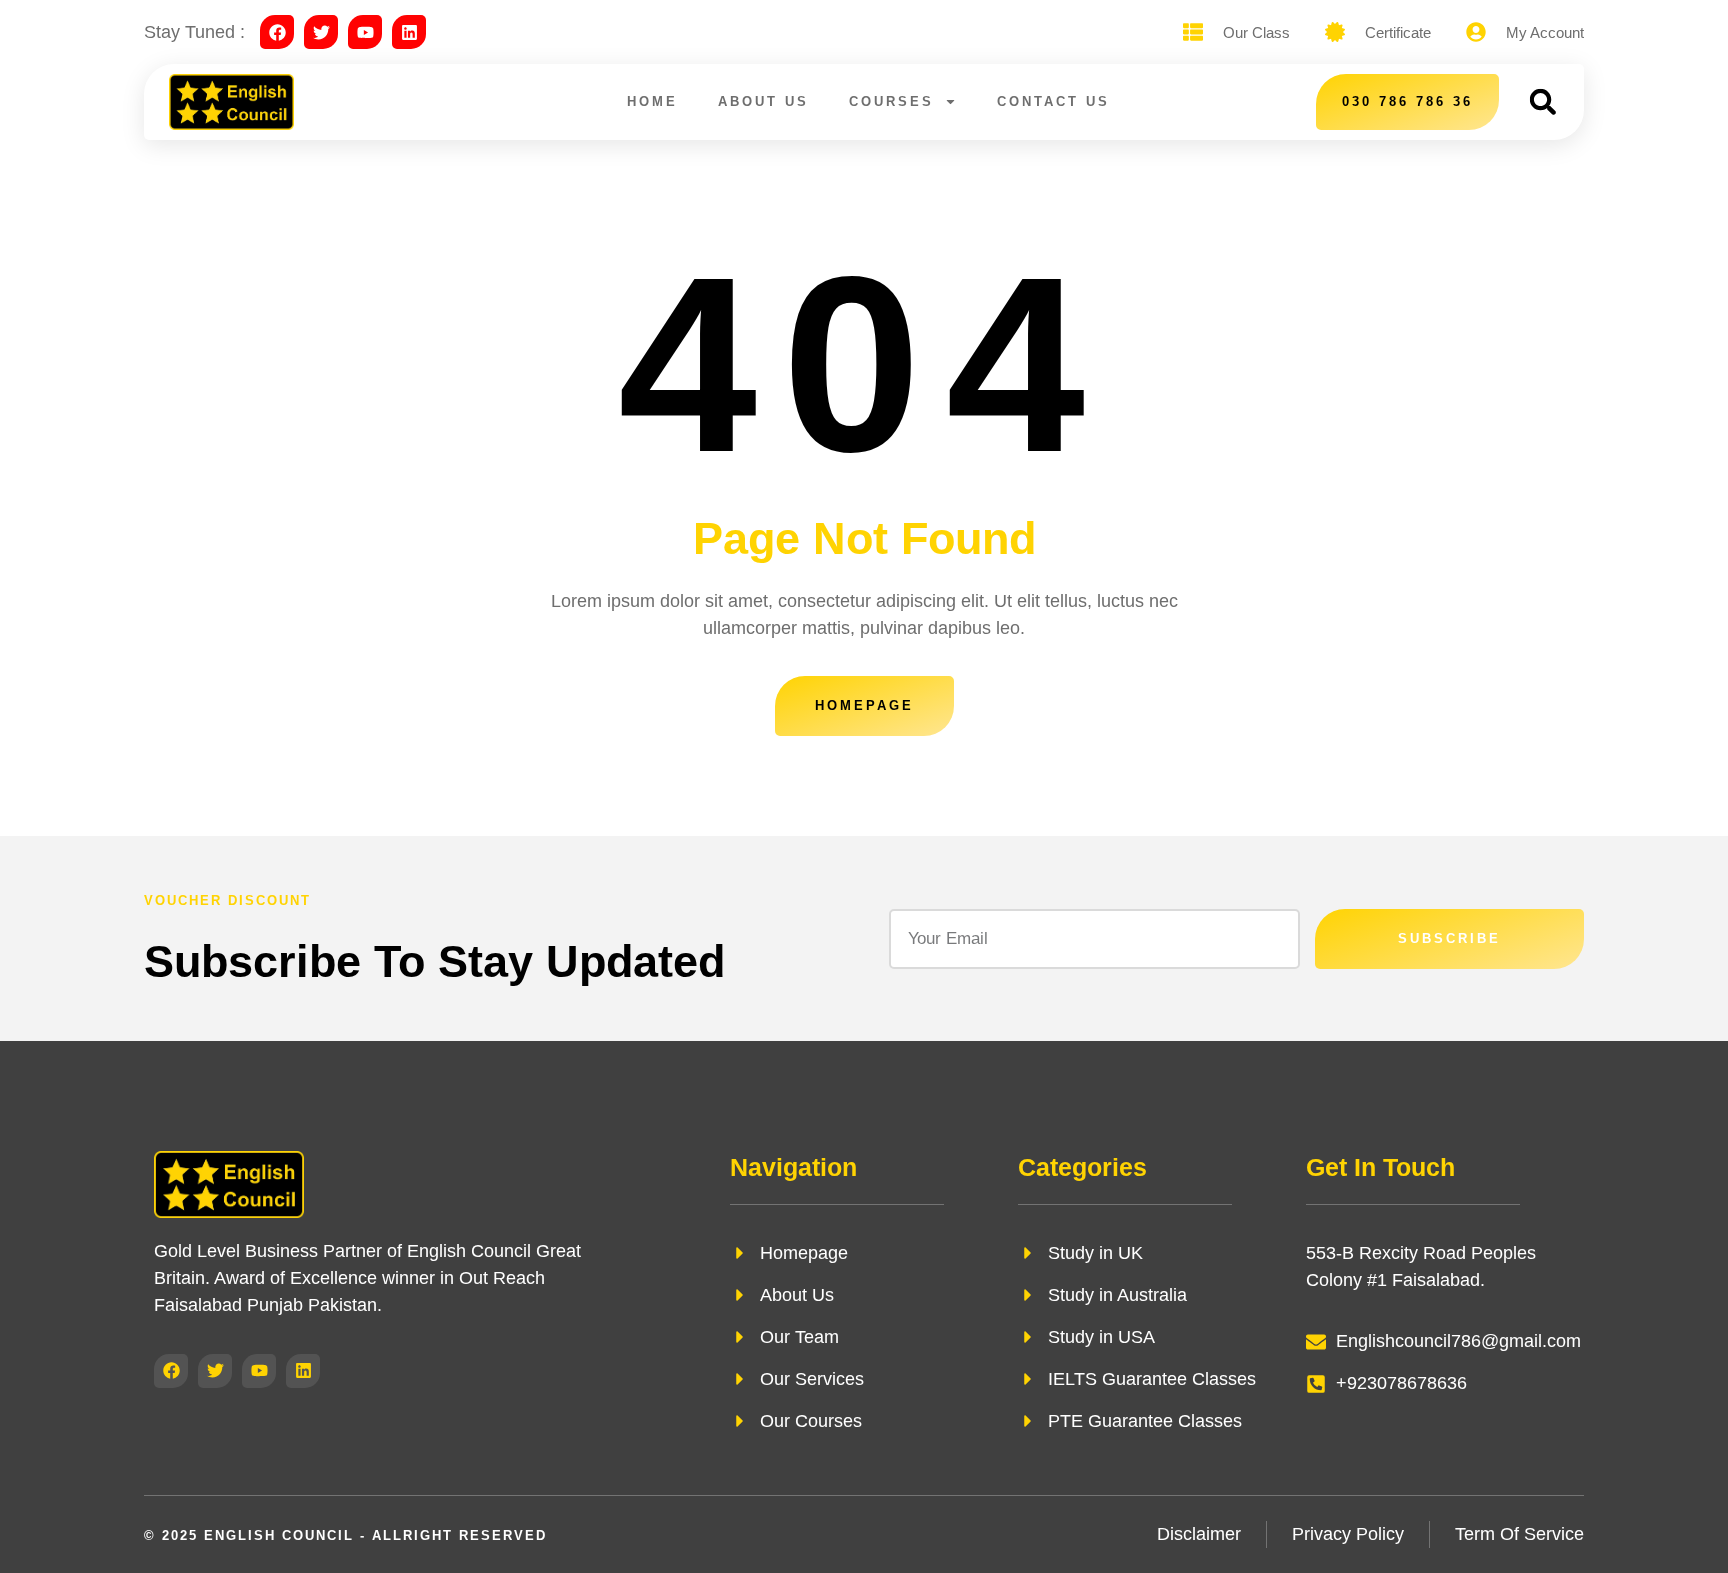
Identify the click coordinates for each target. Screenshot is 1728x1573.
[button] (1542, 101)
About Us (763, 101)
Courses (891, 101)
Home (652, 101)
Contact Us (1053, 101)
